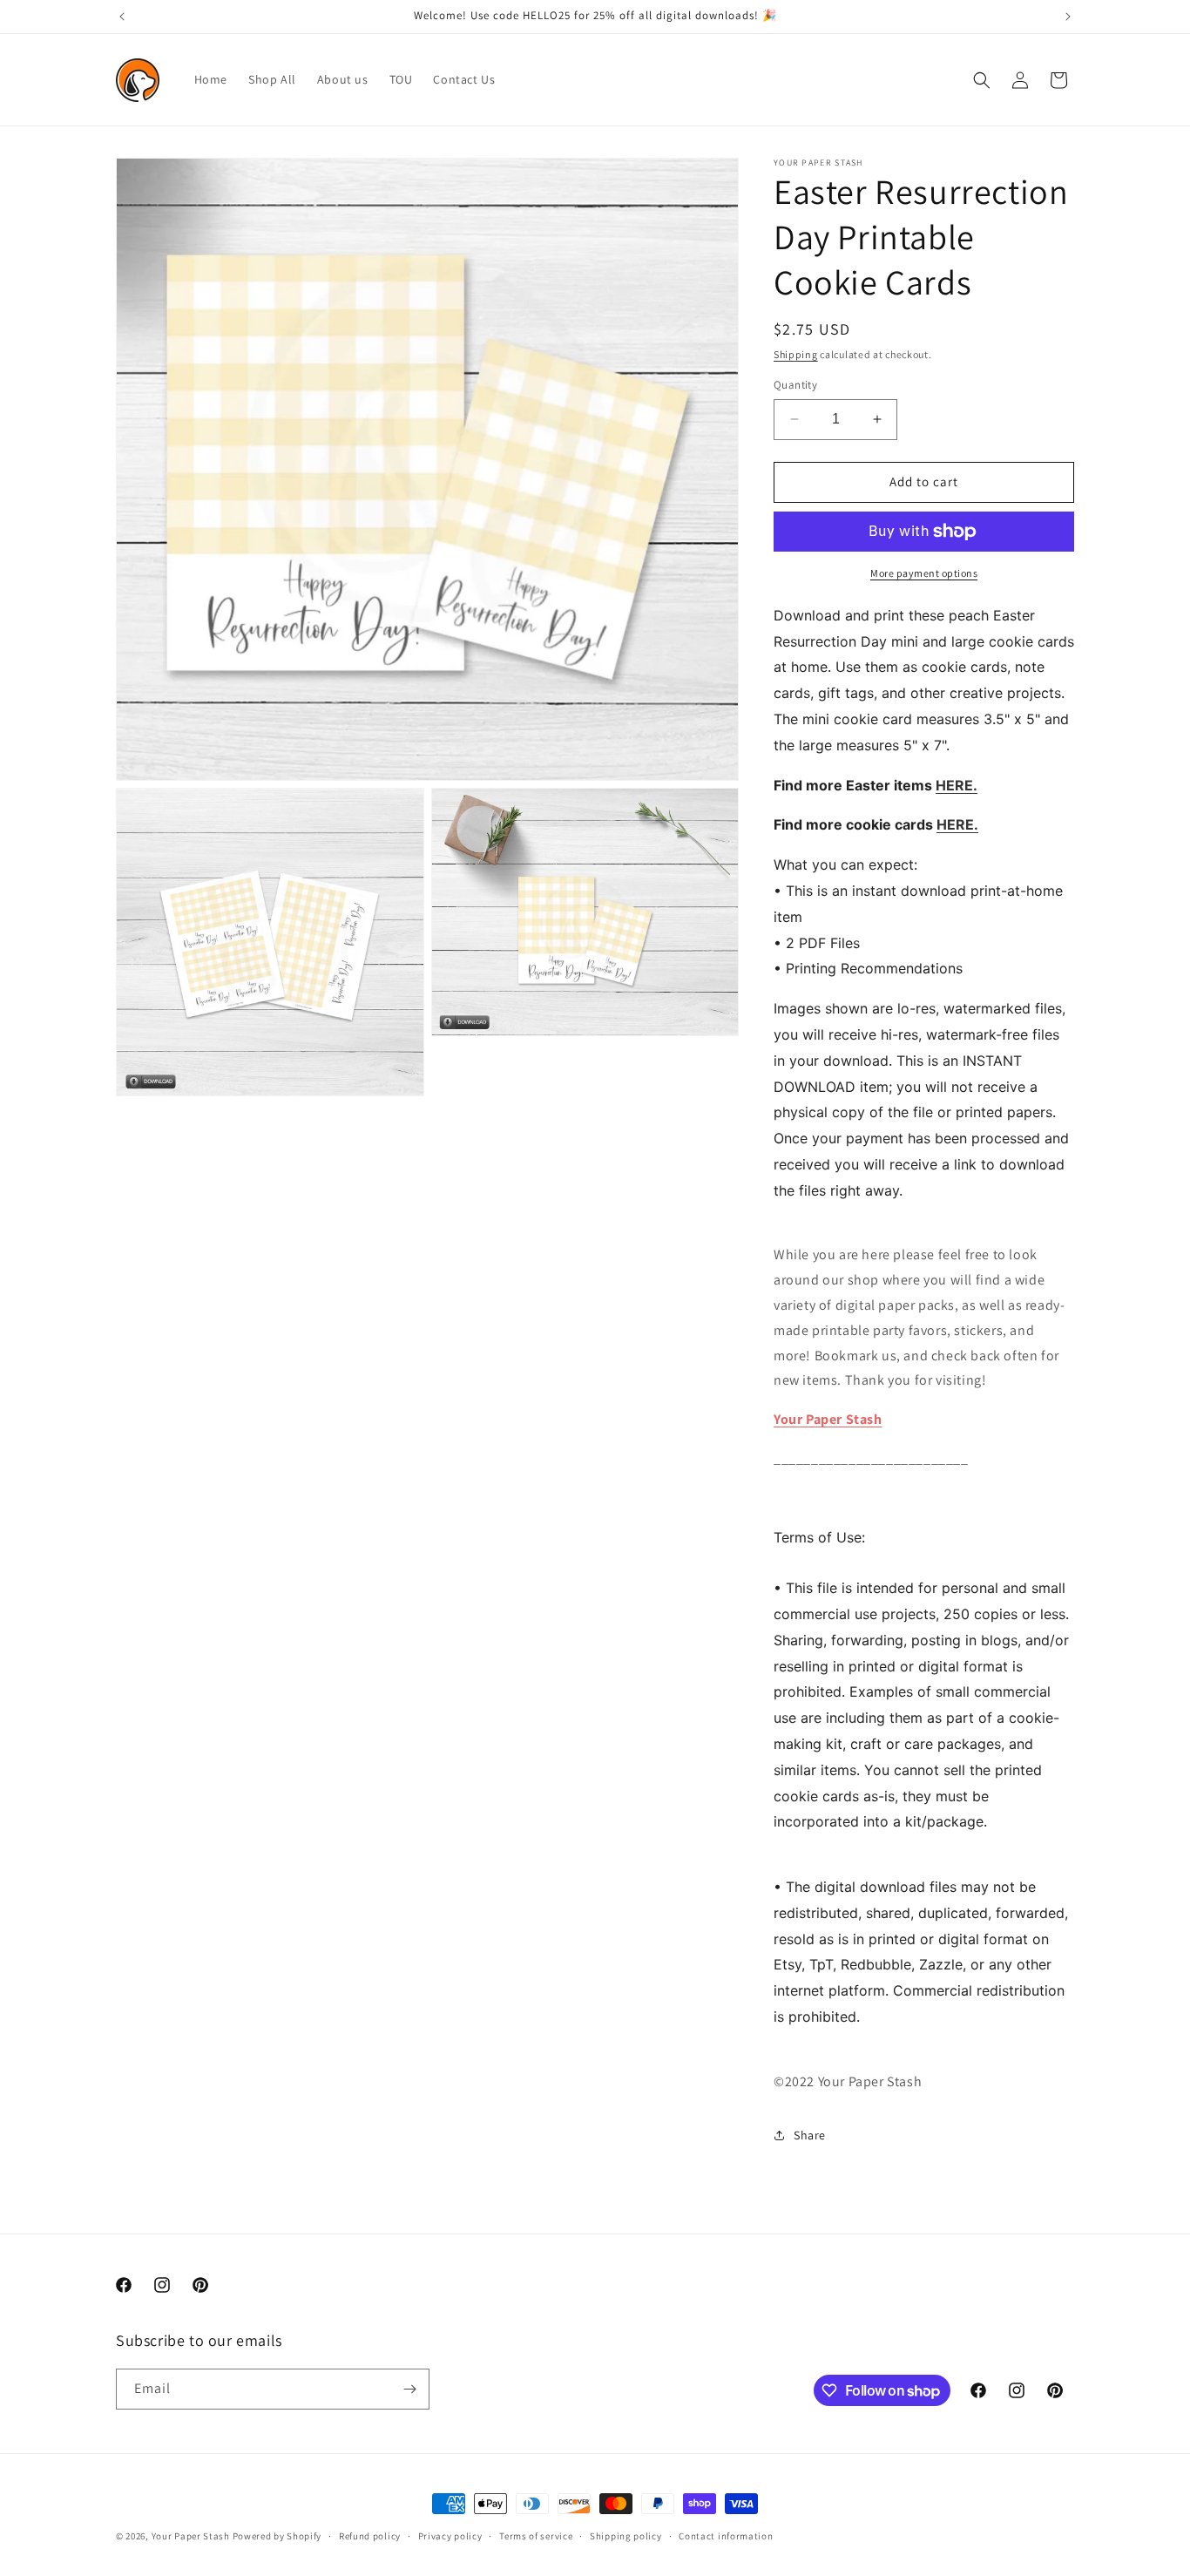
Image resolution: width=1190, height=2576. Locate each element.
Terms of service (536, 2536)
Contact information (726, 2536)
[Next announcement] (1068, 17)
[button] (982, 80)
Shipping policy (626, 2536)
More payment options (924, 573)
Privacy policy (450, 2536)
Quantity (795, 385)
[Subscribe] (409, 2389)
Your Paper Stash (828, 1419)
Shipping (796, 354)
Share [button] (810, 2135)
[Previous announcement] (122, 17)
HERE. (957, 785)
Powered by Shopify (277, 2536)
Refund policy (370, 2536)
